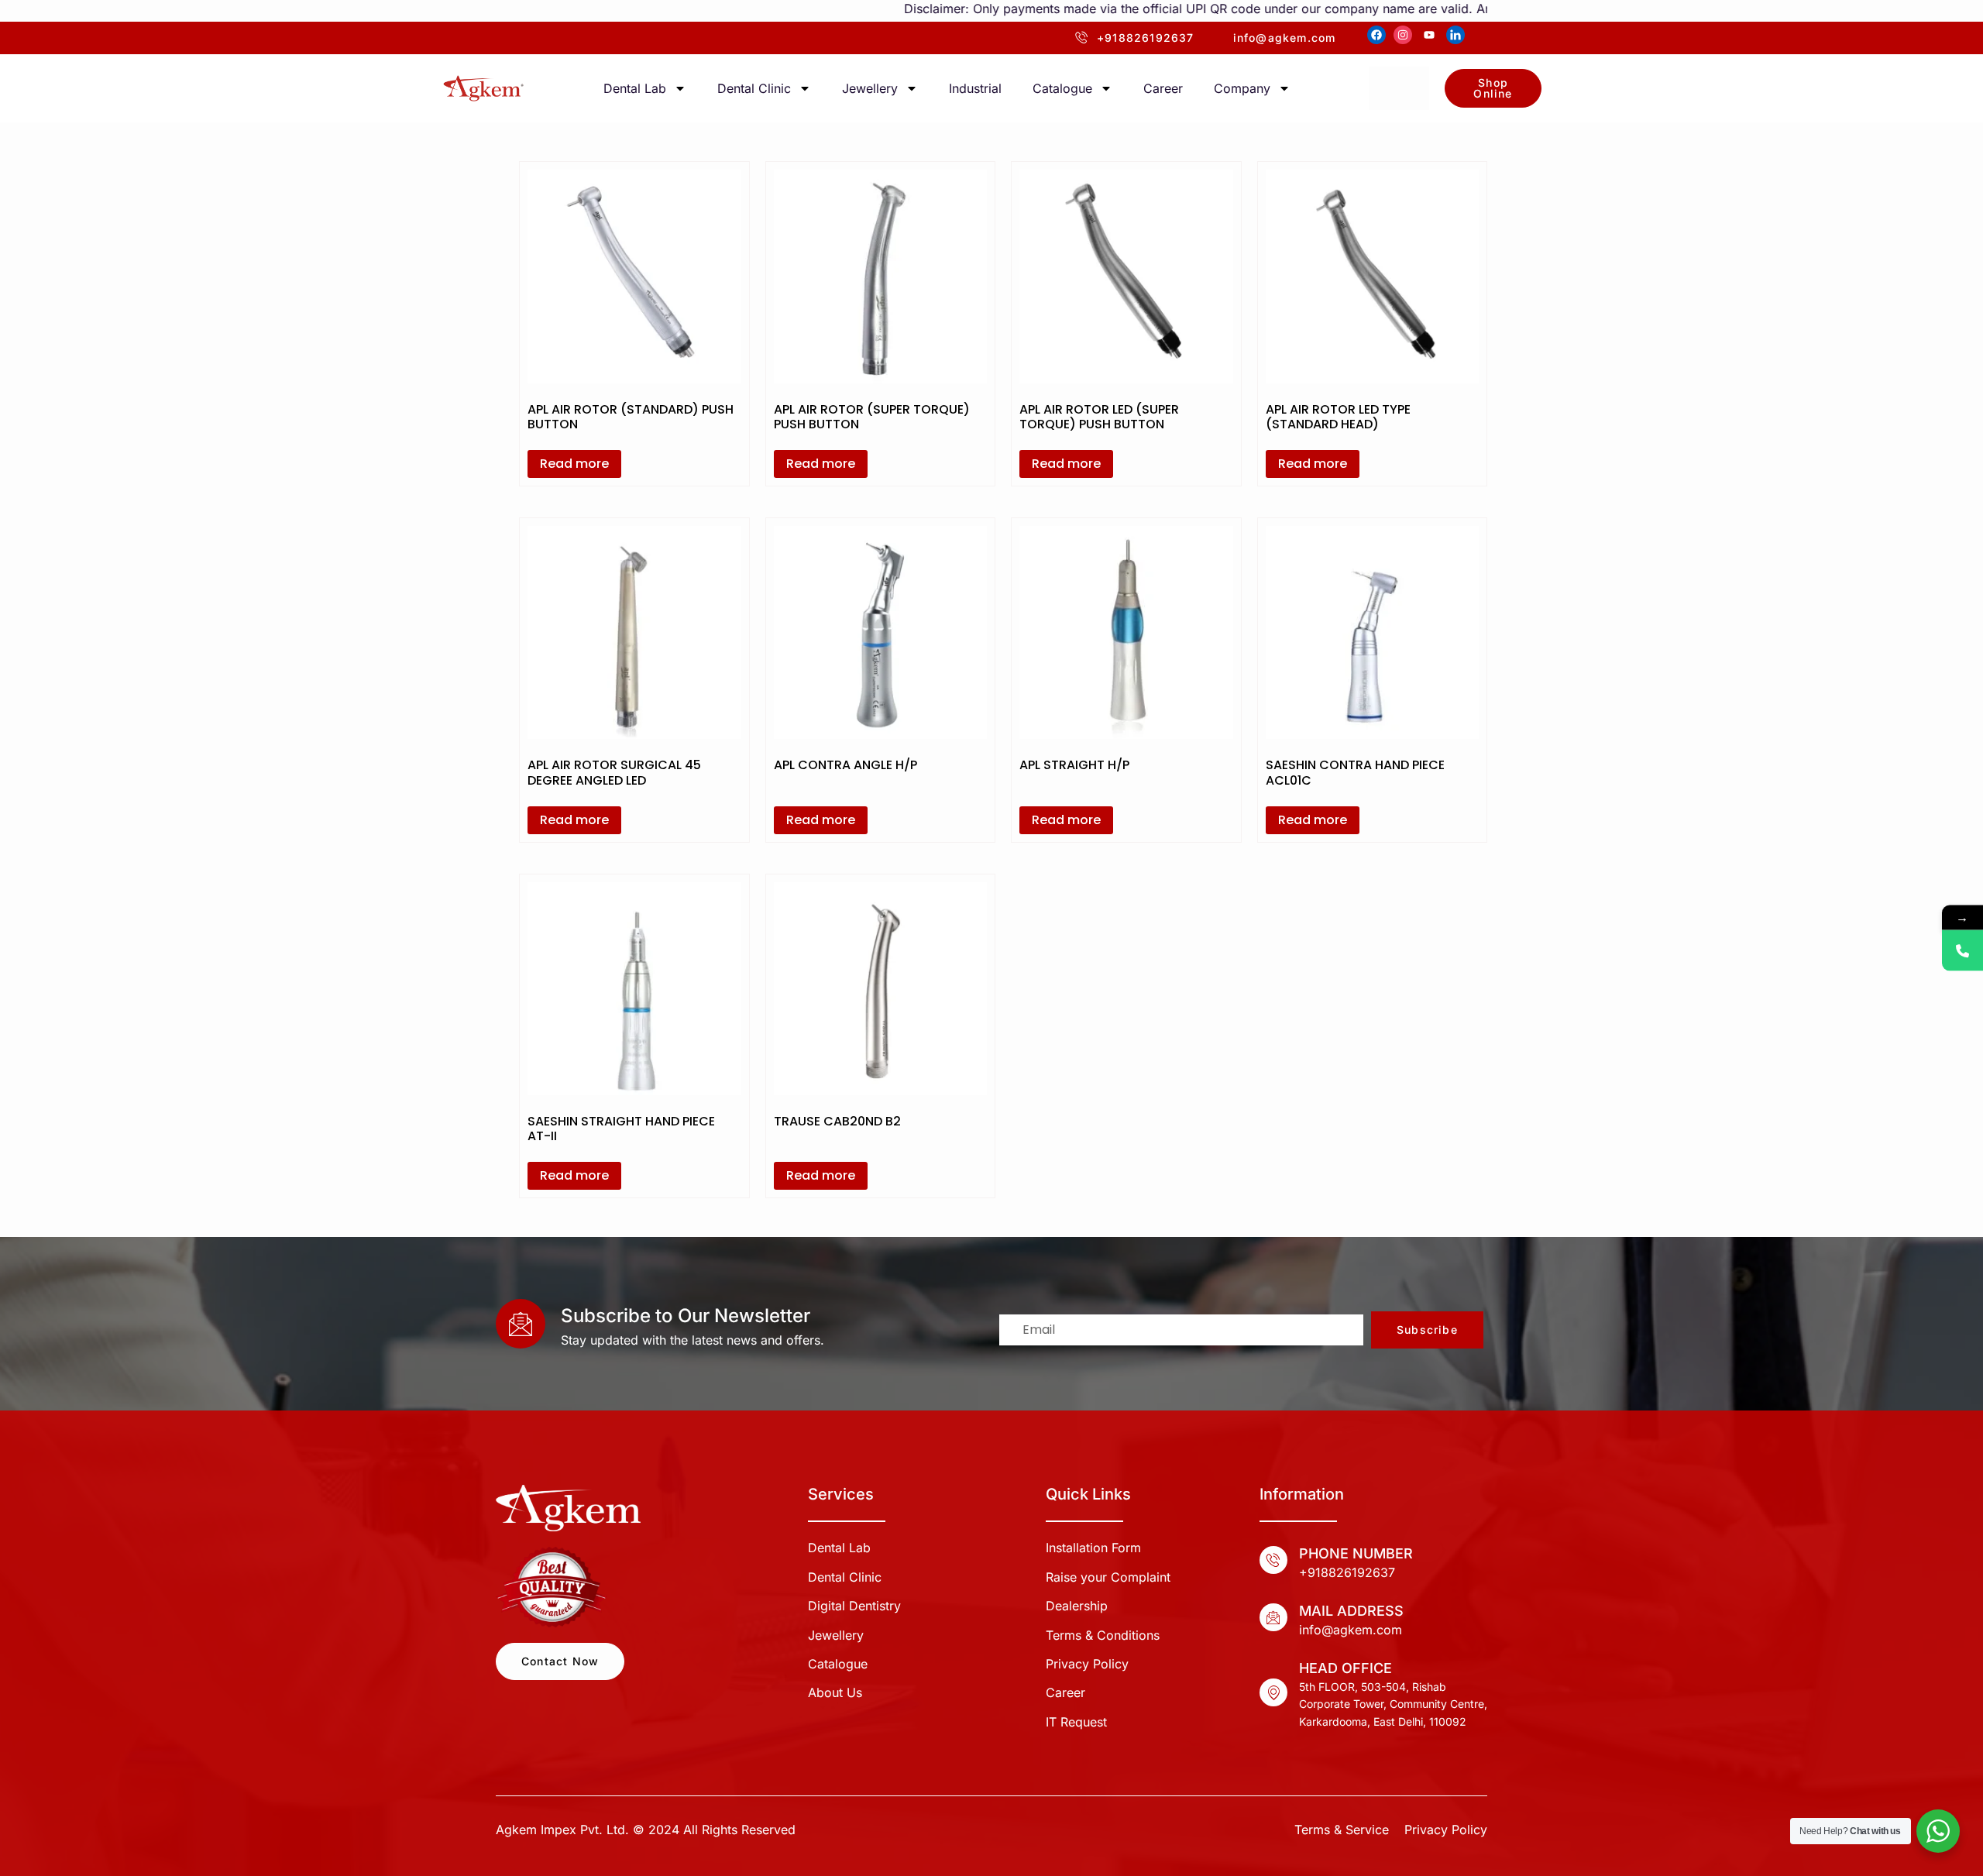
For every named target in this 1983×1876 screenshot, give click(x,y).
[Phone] (1962, 951)
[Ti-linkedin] (1455, 35)
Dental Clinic (754, 88)
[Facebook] (1376, 35)
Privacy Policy (1446, 1830)
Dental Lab (635, 88)
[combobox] (1399, 88)
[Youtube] (1429, 35)
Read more (574, 464)
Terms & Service (1342, 1830)
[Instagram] (1403, 35)
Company (1242, 88)
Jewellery (870, 88)
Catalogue (1062, 88)
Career (1163, 88)
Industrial (975, 88)
